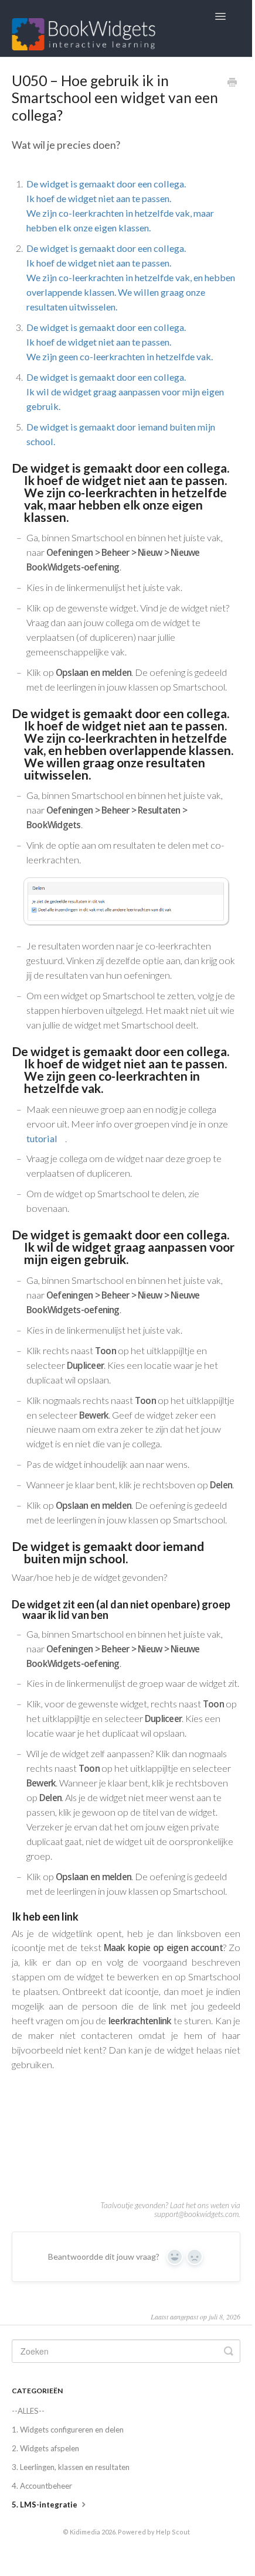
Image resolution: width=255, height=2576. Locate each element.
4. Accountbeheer (42, 2486)
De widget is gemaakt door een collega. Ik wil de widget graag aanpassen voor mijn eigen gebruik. (125, 392)
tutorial (42, 1138)
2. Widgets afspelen (45, 2448)
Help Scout (173, 2532)
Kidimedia (85, 2532)
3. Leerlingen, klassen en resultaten (71, 2467)
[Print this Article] (232, 83)
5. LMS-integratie (45, 2505)
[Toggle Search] (229, 2351)
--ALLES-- (28, 2411)
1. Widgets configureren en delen (68, 2430)
